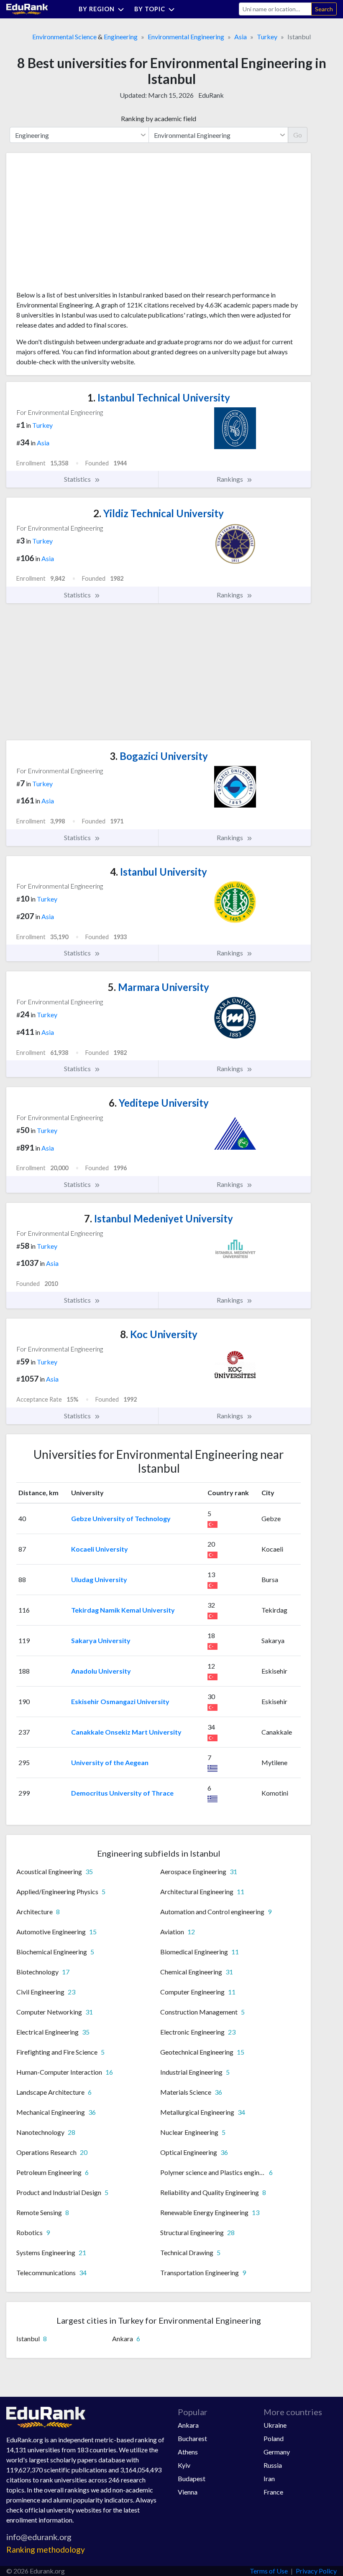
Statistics (78, 479)
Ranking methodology (46, 2549)
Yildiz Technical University (159, 513)
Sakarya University (101, 1640)
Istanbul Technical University (159, 398)
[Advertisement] (79, 225)
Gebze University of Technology (121, 1518)
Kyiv (184, 2465)
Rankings (230, 479)
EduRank (211, 95)
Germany (277, 2452)
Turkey (267, 37)
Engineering (121, 37)
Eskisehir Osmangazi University (120, 1701)
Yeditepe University (159, 1103)
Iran (269, 2478)
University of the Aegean (110, 1762)
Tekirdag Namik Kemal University (123, 1610)
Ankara (188, 2425)
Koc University (159, 1334)
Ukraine (275, 2425)
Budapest (192, 2478)
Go (298, 135)
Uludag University (99, 1579)
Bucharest (192, 2438)
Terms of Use (269, 2571)
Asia (241, 37)
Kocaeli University (100, 1549)
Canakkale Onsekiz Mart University (126, 1732)
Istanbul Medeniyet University (159, 1218)
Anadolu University (101, 1671)
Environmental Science (64, 37)
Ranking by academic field (159, 118)
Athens (188, 2452)
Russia (273, 2465)
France (273, 2492)
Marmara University (159, 987)
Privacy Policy (316, 2571)
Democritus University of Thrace (122, 1793)
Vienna (188, 2492)
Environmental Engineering (186, 37)
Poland (274, 2438)
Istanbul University (159, 872)
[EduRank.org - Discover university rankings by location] (27, 8)
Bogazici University (159, 756)
